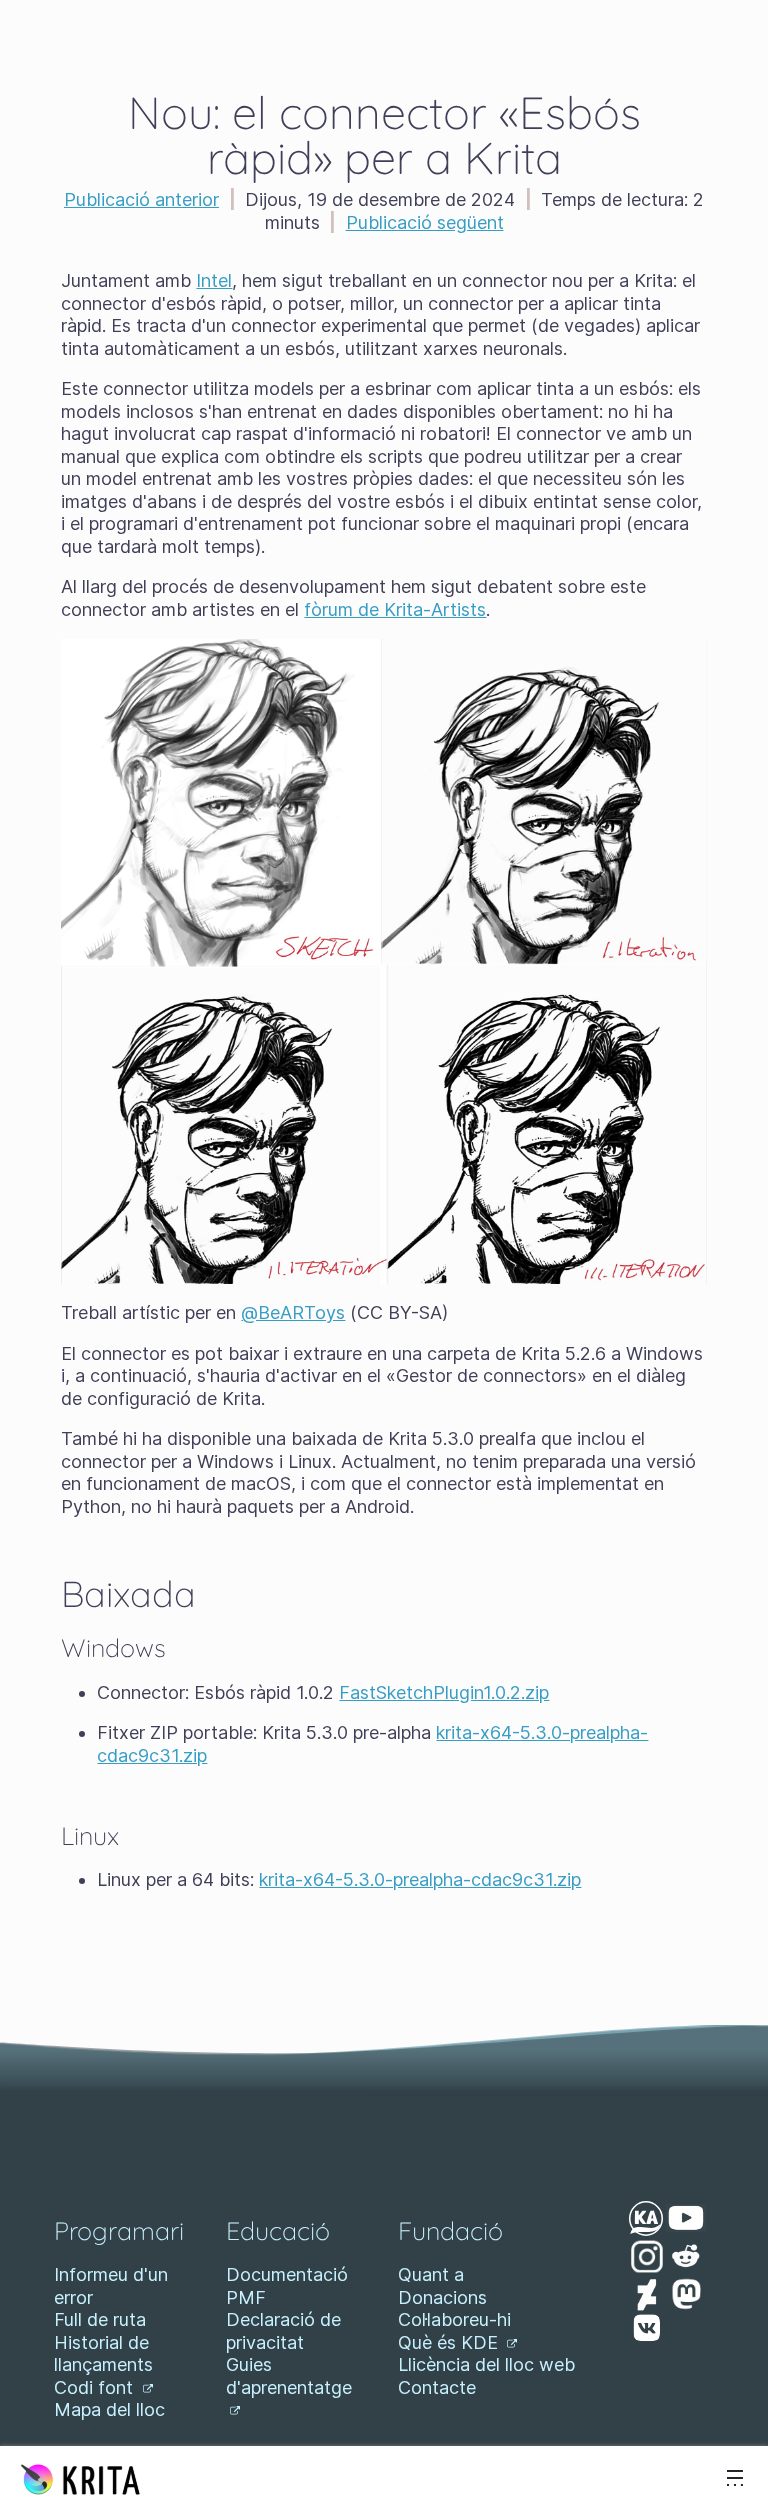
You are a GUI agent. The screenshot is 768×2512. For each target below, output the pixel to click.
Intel (214, 280)
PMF (246, 2297)
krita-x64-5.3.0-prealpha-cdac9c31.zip (420, 1879)
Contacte (437, 2387)
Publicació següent (425, 222)
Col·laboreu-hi (454, 2319)
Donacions (442, 2297)
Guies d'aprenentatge (289, 2376)
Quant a (431, 2274)
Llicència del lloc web (486, 2364)
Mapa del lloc (109, 2409)
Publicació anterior (141, 199)
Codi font (96, 2387)
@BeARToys (293, 1312)
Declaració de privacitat (283, 2331)
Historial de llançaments (103, 2354)
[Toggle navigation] (735, 2479)
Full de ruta (100, 2319)
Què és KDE (450, 2342)
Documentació (287, 2274)
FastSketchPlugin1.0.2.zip (444, 1692)
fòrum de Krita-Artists (395, 609)
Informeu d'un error (111, 2286)
